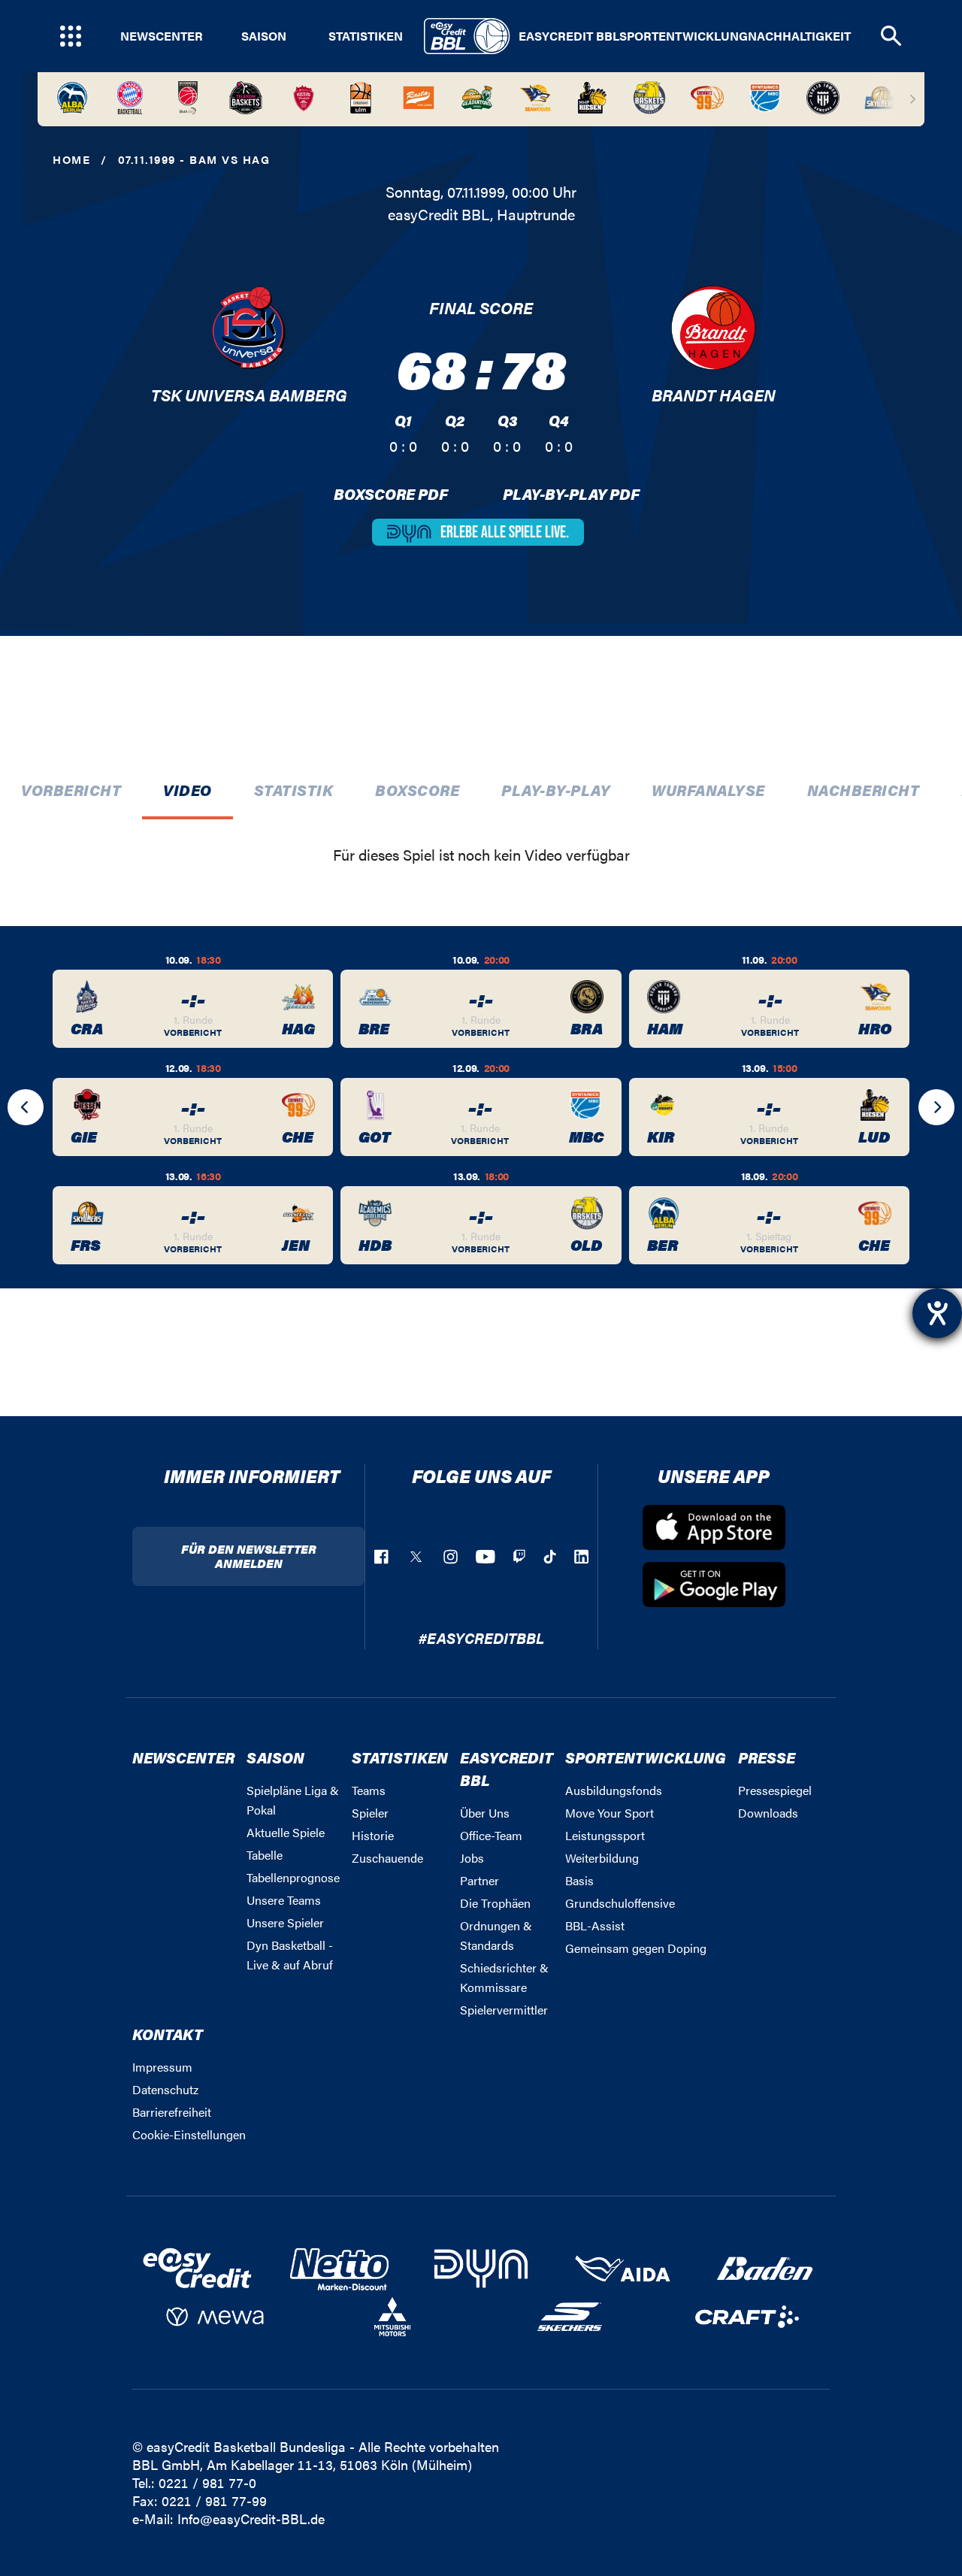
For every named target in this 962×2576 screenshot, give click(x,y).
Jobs (472, 1858)
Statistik (294, 790)
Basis (579, 1880)
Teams (369, 1790)
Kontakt (168, 2034)
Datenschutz (165, 2089)
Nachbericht (864, 790)
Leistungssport (605, 1835)
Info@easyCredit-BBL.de (251, 2518)
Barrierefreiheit (172, 2112)
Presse (767, 1757)
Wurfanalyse (708, 790)
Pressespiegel (775, 1790)
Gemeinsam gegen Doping (636, 1948)
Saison (264, 36)
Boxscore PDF (391, 493)
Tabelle (265, 1855)
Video (188, 790)
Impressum (162, 2067)
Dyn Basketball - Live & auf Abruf (290, 1955)
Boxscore (417, 790)
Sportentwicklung (684, 36)
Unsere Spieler (285, 1922)
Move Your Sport (610, 1813)
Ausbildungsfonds (614, 1790)
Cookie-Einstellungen (189, 2134)
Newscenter (162, 36)
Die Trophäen (495, 1903)
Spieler (370, 1813)
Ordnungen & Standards (496, 1935)
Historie (373, 1835)
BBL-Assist (595, 1925)
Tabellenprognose (293, 1877)
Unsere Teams (284, 1900)
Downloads (768, 1813)
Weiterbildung (602, 1858)
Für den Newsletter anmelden (249, 1556)
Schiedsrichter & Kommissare (504, 1977)
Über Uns (485, 1813)
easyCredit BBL (569, 36)
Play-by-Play (555, 790)
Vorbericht (71, 790)
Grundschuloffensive (620, 1903)
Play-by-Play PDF (571, 493)
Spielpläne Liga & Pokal (293, 1800)
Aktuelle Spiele (286, 1832)
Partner (479, 1880)
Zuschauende (387, 1858)
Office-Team (491, 1835)
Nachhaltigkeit (799, 36)
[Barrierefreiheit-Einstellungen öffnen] (937, 1313)
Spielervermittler (504, 2010)
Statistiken (366, 36)
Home (71, 159)
